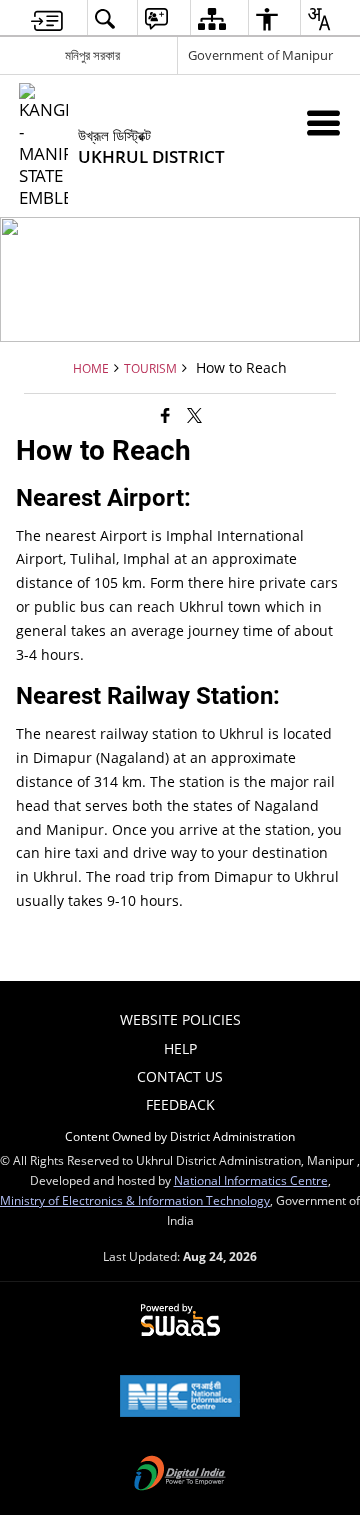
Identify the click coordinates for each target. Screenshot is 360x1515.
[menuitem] (47, 18)
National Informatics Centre (251, 1180)
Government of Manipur (260, 55)
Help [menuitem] (180, 1048)
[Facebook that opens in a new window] (165, 414)
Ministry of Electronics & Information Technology (135, 1200)
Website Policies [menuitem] (180, 1019)
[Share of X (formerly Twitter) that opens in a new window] (194, 414)
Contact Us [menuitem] (180, 1076)
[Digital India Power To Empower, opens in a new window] (180, 1475)
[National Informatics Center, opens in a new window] (180, 1398)
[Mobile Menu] (323, 122)
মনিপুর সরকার (92, 55)
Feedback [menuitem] (180, 1104)
